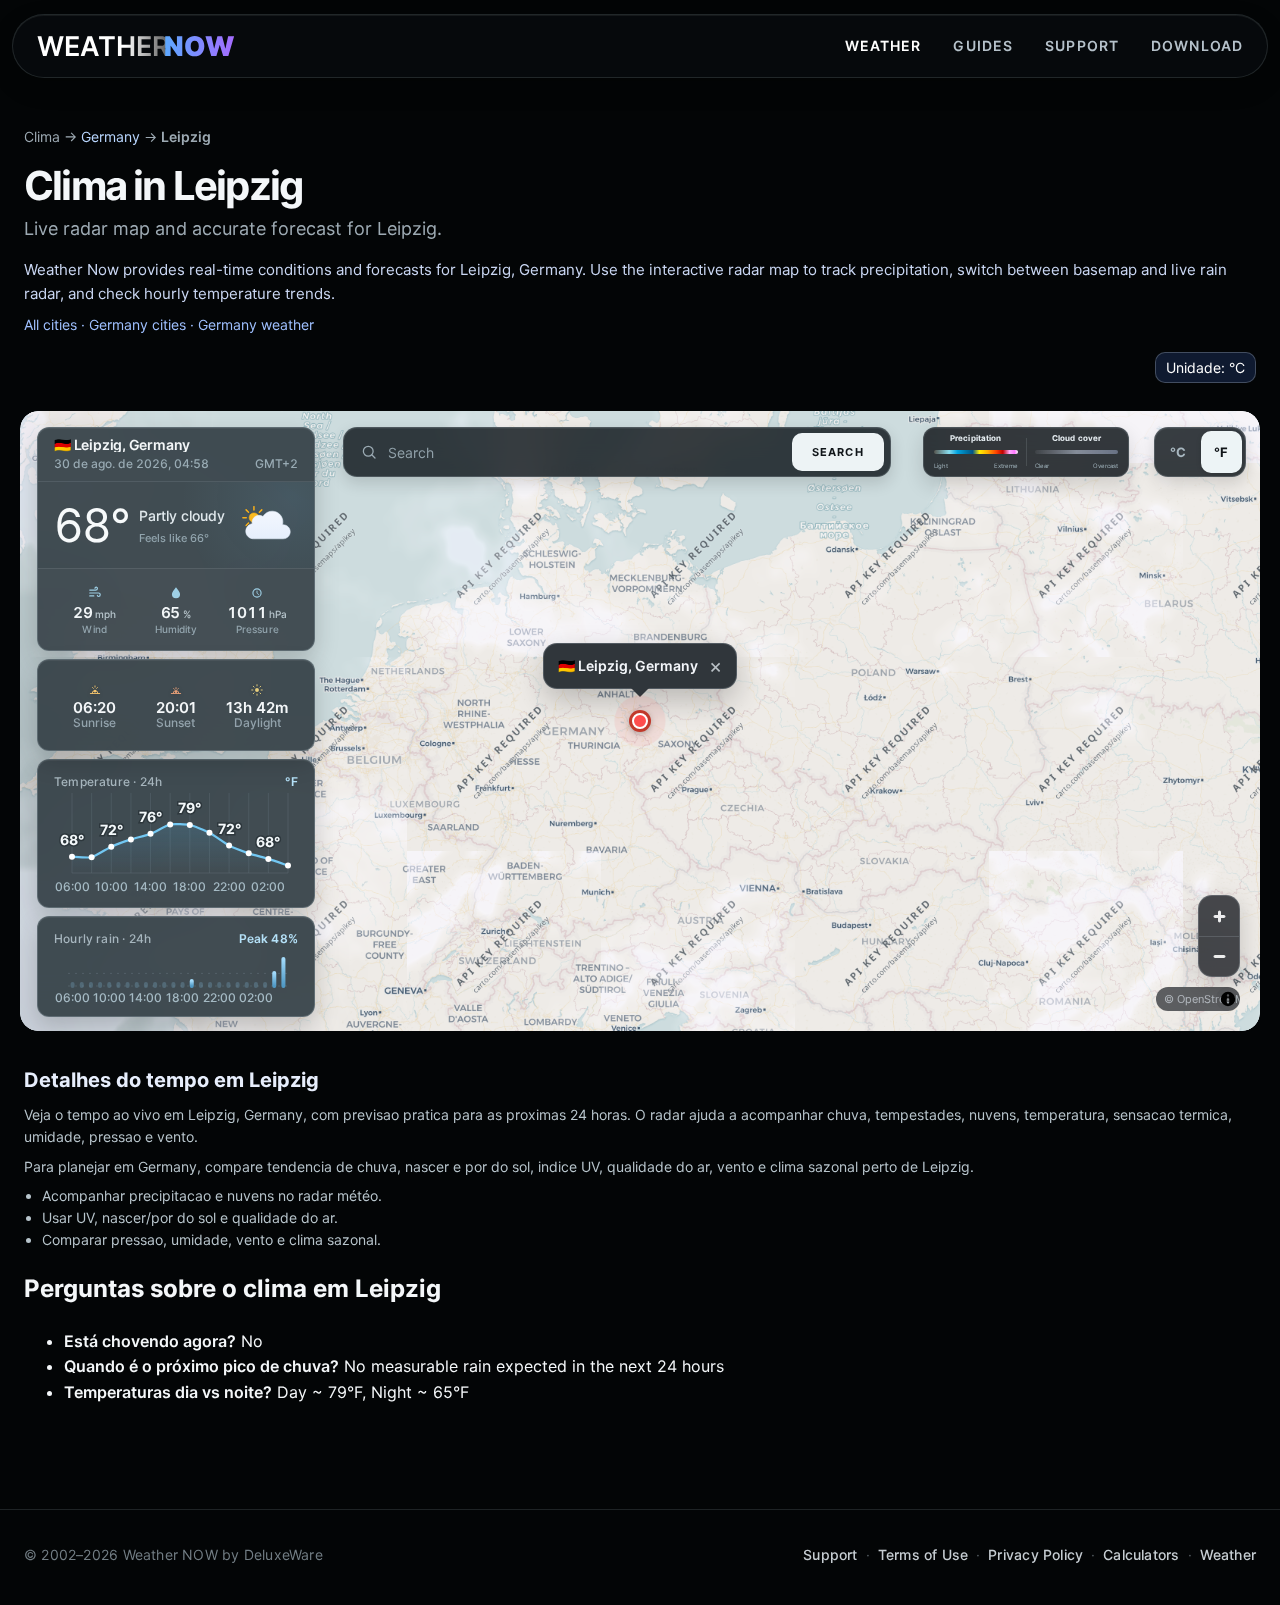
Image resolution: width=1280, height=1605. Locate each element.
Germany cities (137, 324)
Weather (883, 45)
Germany (110, 136)
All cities (50, 324)
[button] (640, 721)
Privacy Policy (1035, 1554)
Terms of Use (923, 1554)
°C (1178, 452)
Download (1197, 45)
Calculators (1141, 1554)
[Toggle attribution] (1228, 999)
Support (1082, 45)
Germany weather (256, 324)
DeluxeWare (283, 1554)
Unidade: (1205, 367)
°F (1221, 452)
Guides (983, 45)
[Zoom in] (1219, 916)
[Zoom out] (1219, 956)
